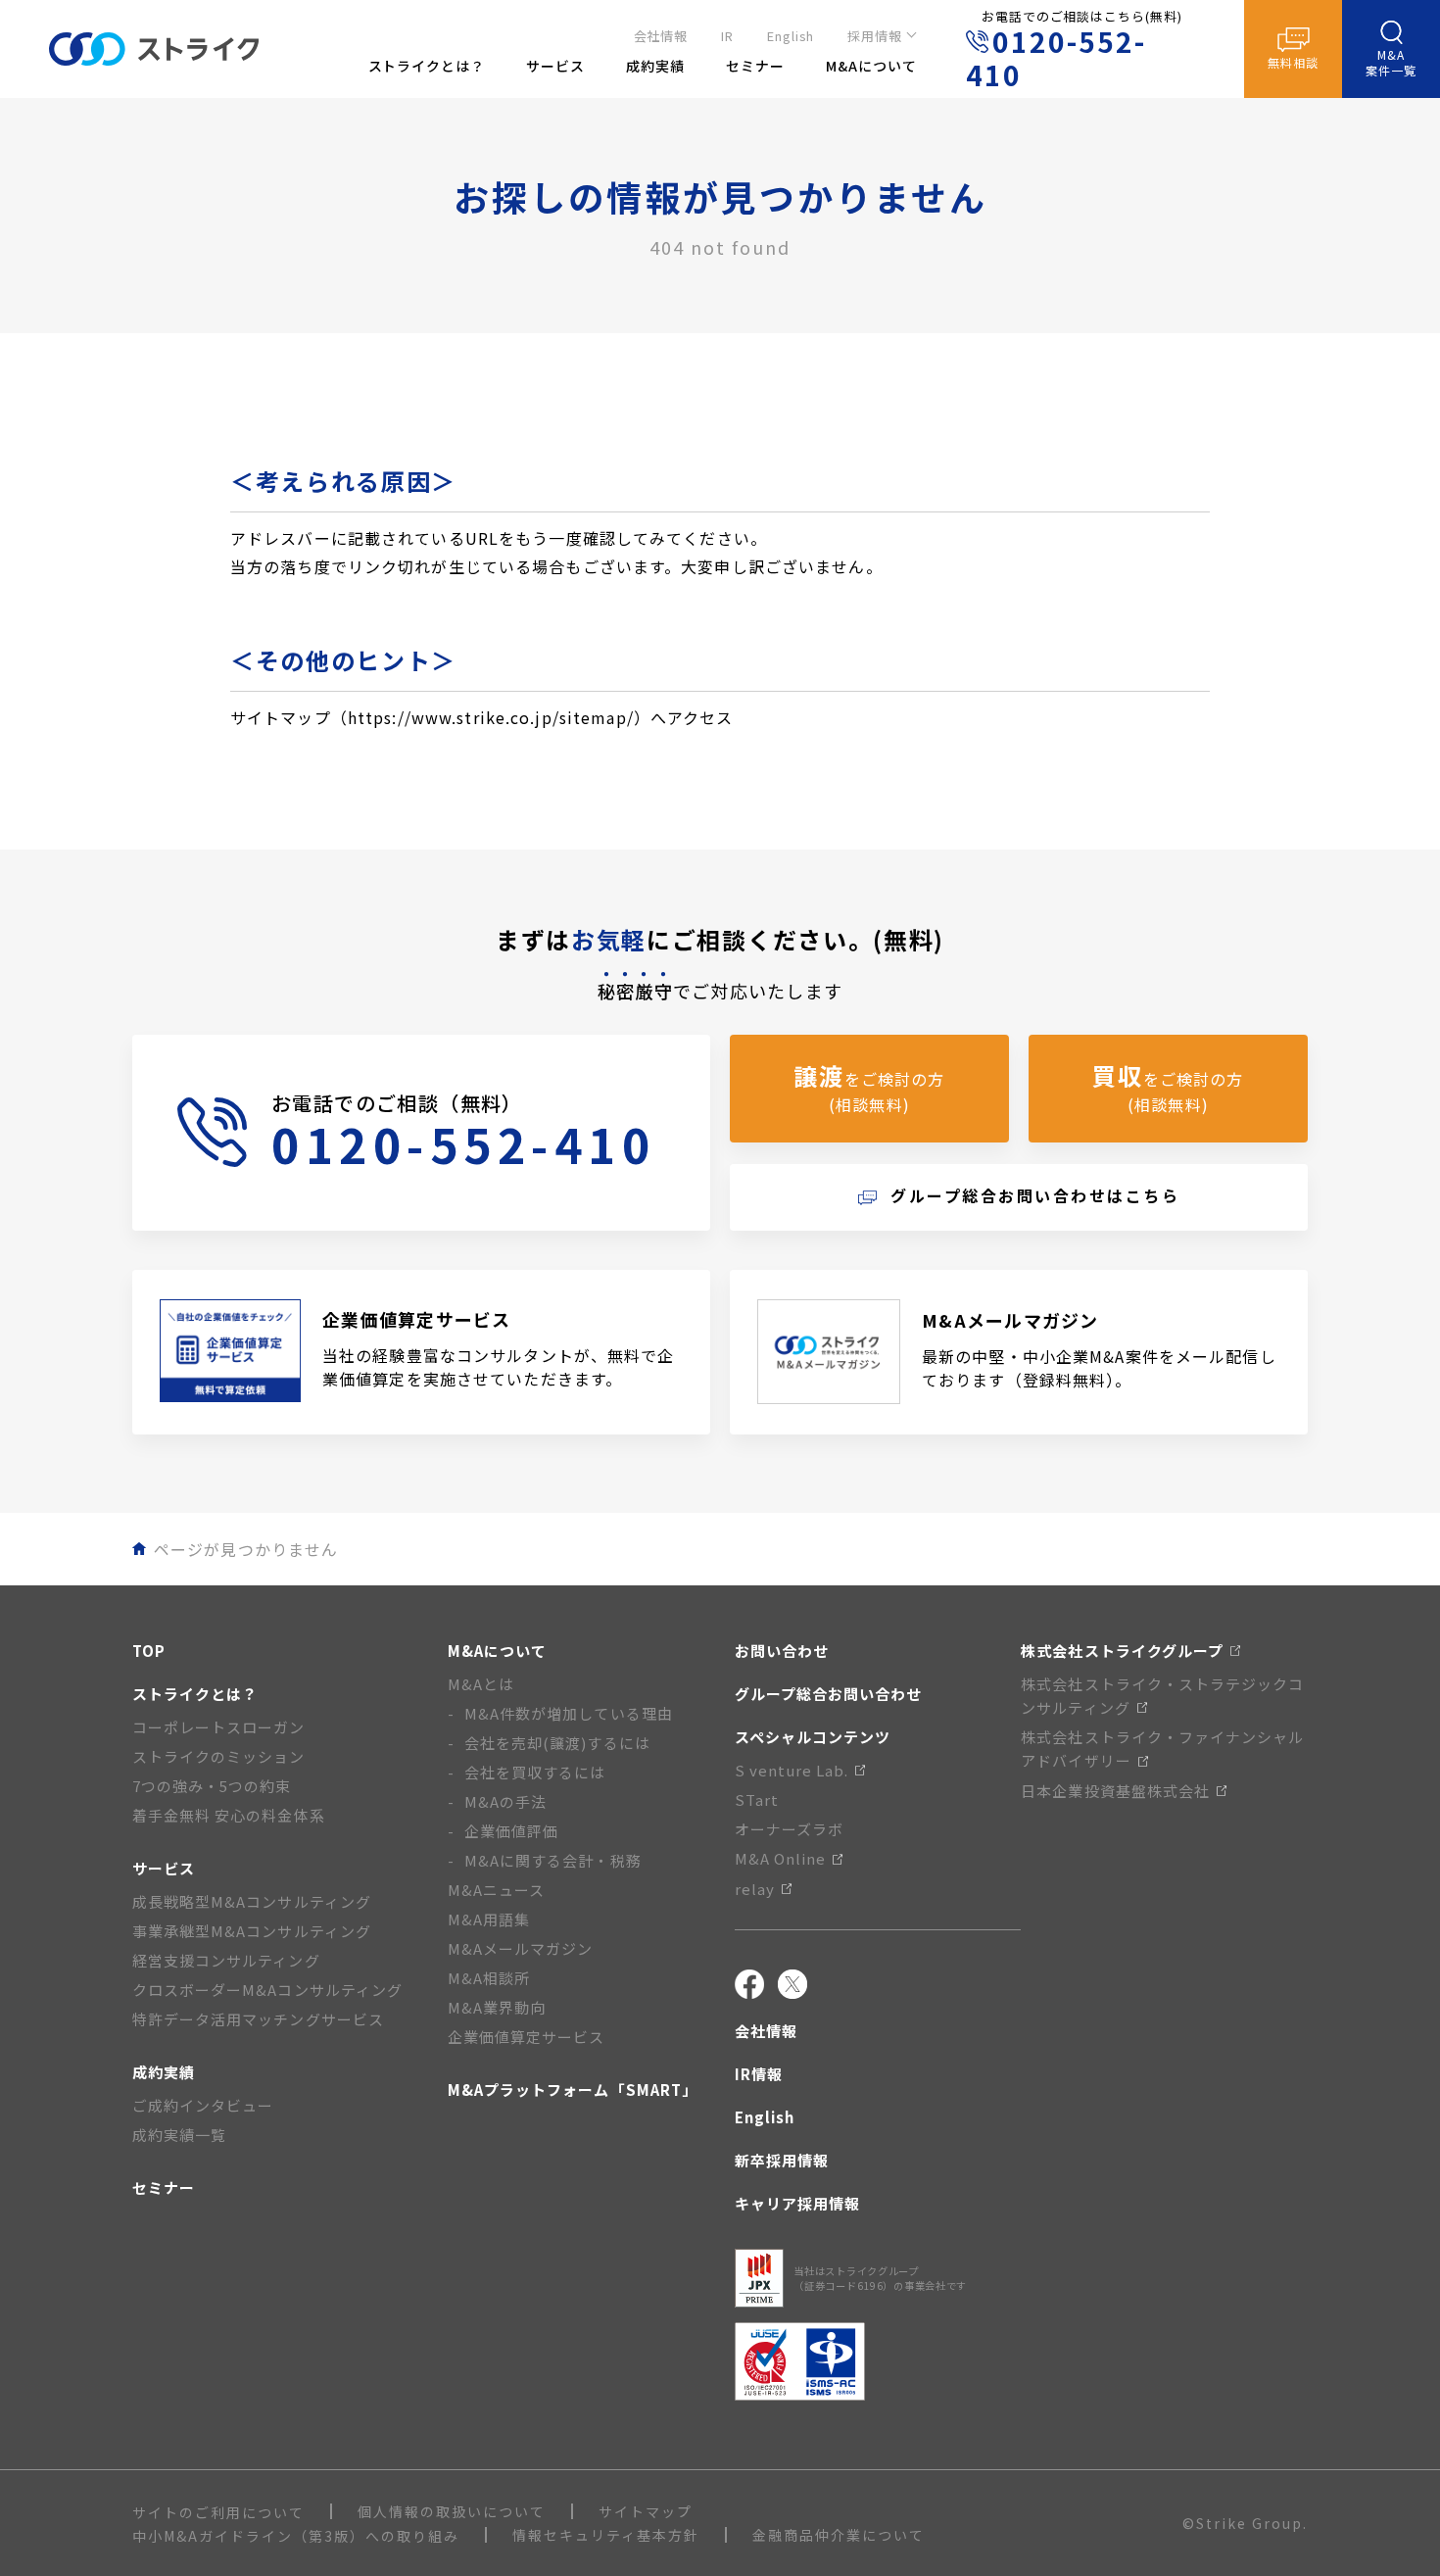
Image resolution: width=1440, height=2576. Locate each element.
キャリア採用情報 (797, 2203)
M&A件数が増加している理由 (569, 1713)
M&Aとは (481, 1684)
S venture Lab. (792, 1770)
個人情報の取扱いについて (452, 2511)
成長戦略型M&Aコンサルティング (252, 1901)
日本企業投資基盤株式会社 (1115, 1791)
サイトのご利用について (218, 2512)
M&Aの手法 (505, 1801)
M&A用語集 (489, 1919)
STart (757, 1799)
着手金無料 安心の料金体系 (229, 1815)
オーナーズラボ (789, 1829)
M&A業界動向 (497, 2007)
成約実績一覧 (179, 2135)
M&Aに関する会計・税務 (553, 1860)
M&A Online (781, 1858)
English (791, 36)
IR (727, 36)
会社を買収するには (535, 1772)
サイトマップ (646, 2511)
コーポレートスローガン (219, 1727)
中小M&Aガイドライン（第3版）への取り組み (296, 2536)
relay (755, 1889)
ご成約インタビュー (203, 2105)
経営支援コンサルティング (226, 1960)
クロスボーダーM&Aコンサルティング (267, 1990)
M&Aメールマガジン (521, 1948)
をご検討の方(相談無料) (869, 1087)
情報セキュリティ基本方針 (606, 2535)
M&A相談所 (489, 1978)
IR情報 (759, 2074)
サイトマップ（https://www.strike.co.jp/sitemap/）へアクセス (482, 717)
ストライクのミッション (219, 1756)
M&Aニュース (496, 1890)
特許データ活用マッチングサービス (258, 2019)
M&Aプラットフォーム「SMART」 (573, 2090)
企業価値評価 (511, 1831)
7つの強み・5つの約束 (212, 1786)
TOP (149, 1651)
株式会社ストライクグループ (1122, 1651)
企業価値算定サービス (527, 2037)
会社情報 (661, 36)
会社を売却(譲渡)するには (557, 1743)
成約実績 (164, 2072)
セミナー (164, 2187)
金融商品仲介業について (839, 2535)
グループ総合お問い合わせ (829, 1694)
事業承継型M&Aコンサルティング (252, 1931)
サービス (164, 1868)
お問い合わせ (782, 1651)
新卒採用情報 (782, 2160)
